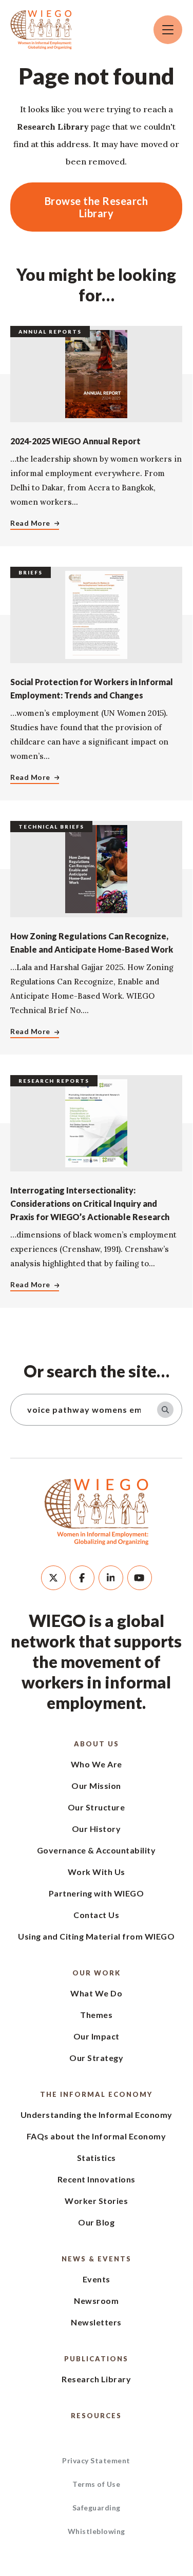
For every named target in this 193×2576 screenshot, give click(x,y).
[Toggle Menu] (168, 30)
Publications (96, 2359)
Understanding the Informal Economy (96, 2115)
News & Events (96, 2259)
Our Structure (96, 1807)
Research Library (96, 2379)
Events (96, 2279)
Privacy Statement (96, 2460)
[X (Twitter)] (53, 1578)
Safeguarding (96, 2508)
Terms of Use (96, 2484)
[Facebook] (82, 1578)
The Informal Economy (96, 2094)
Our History (96, 1829)
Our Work (96, 1973)
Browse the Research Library (96, 207)
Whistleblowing (96, 2531)
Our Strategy (96, 2058)
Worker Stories (96, 2201)
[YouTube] (140, 1578)
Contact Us (96, 1915)
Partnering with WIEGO (96, 1893)
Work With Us (96, 1872)
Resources (96, 2416)
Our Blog (96, 2222)
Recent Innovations (96, 2179)
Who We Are (96, 1764)
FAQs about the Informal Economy (96, 2136)
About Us (96, 1744)
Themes (96, 2015)
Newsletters (96, 2322)
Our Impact (96, 2036)
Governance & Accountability (96, 1850)
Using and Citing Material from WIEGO (96, 1936)
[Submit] (165, 1410)
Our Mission (96, 1786)
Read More (30, 523)
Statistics (96, 2158)
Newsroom (96, 2301)
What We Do (96, 1993)
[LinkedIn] (111, 1578)
